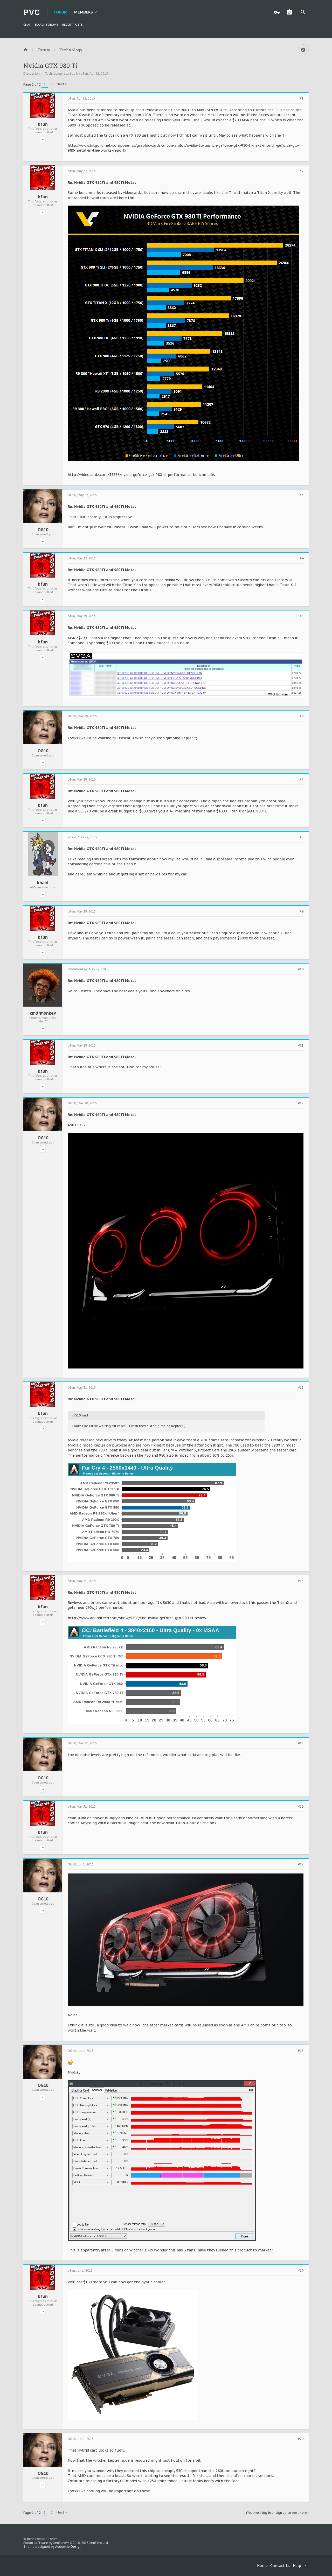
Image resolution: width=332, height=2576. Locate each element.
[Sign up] (291, 12)
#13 (301, 1388)
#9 (302, 911)
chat (27, 25)
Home (262, 2566)
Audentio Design (68, 2547)
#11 (301, 1045)
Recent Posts (72, 25)
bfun (84, 73)
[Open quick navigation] (303, 50)
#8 (302, 837)
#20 (301, 2439)
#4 (302, 558)
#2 (302, 171)
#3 (302, 495)
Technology (54, 73)
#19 (301, 2271)
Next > (62, 84)
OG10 (43, 530)
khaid (43, 883)
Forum (61, 12)
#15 (301, 1743)
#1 (302, 99)
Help (297, 2566)
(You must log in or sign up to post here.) (277, 2513)
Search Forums (46, 25)
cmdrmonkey (43, 1013)
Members (84, 12)
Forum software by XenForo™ (66, 2543)
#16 (301, 1807)
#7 (302, 780)
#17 (301, 1864)
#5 (302, 616)
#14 (301, 1581)
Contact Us (280, 2566)
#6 (302, 716)
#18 (301, 2051)
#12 (301, 1103)
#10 (301, 969)
